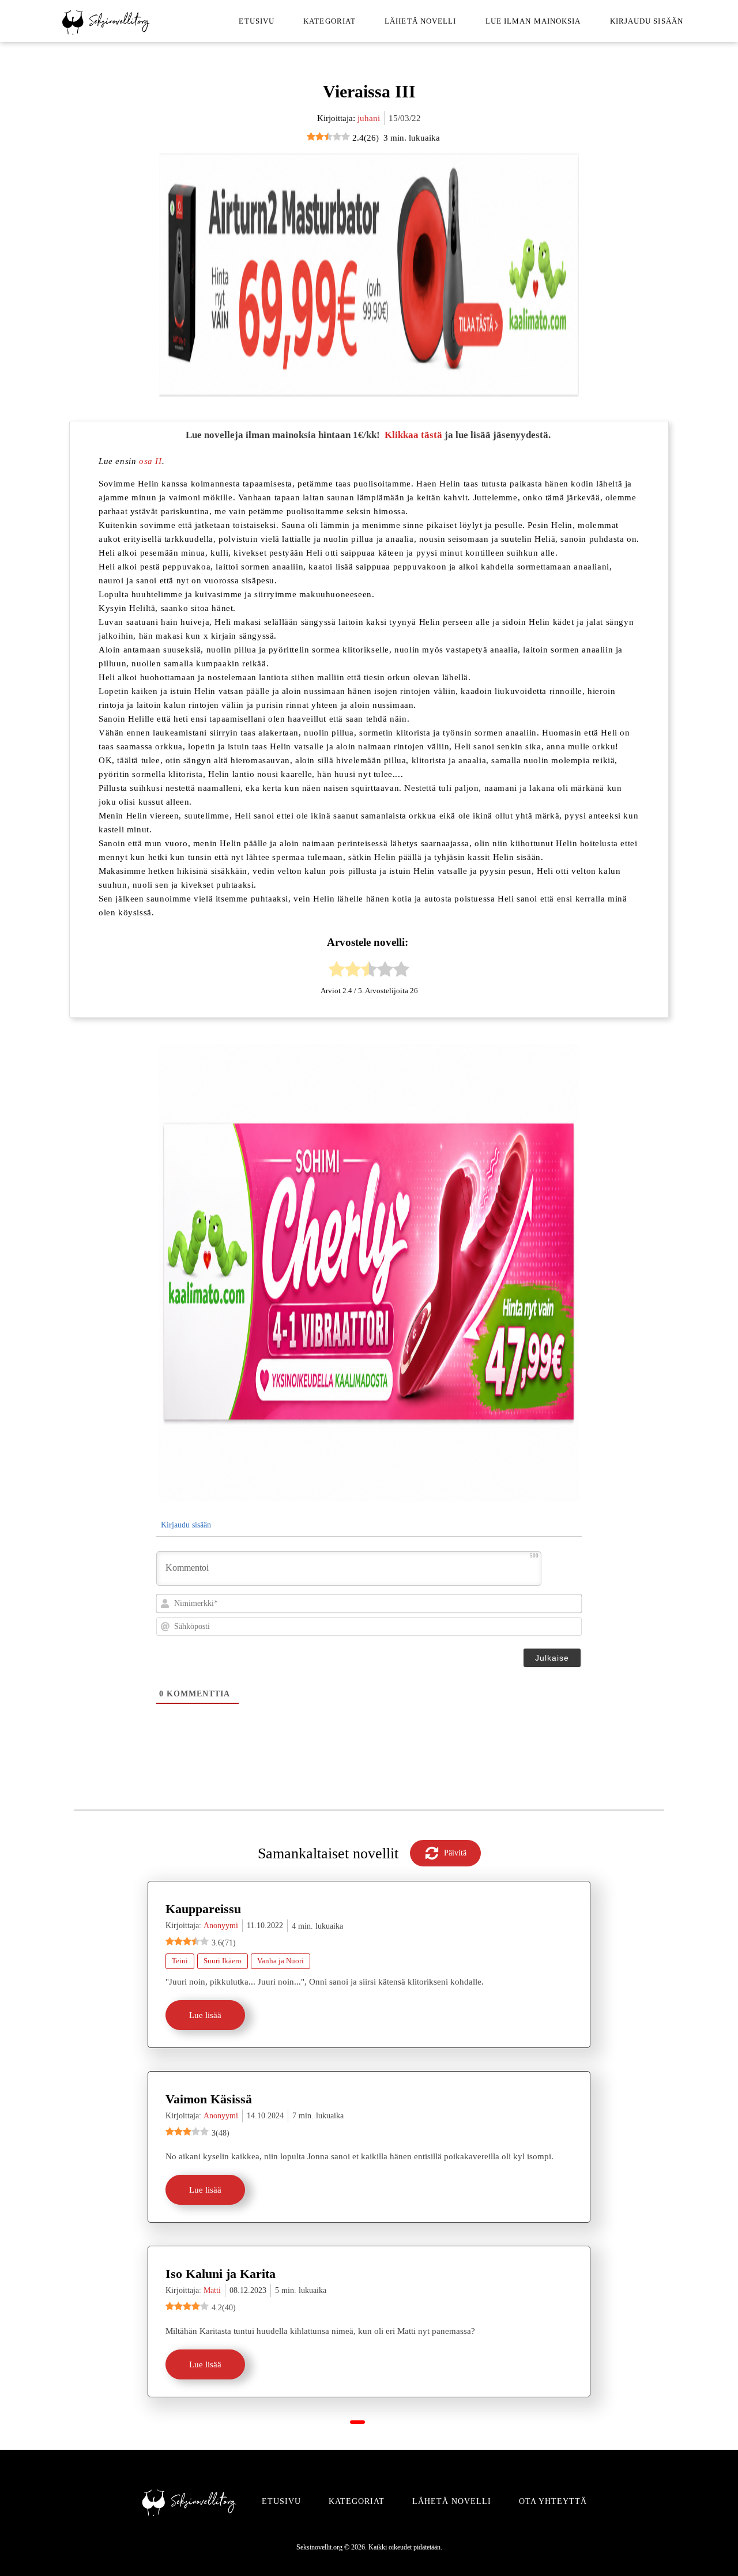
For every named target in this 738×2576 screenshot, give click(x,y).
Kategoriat (330, 21)
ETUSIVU (281, 2501)
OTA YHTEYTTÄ (553, 2501)
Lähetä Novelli (420, 21)
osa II (150, 461)
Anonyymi (221, 1926)
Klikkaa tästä (413, 435)
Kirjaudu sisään (647, 21)
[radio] (337, 971)
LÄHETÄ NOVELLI (452, 2501)
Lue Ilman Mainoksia (533, 21)
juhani (369, 118)
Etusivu (257, 21)
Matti (212, 2290)
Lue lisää (205, 2015)
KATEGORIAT (357, 2501)
